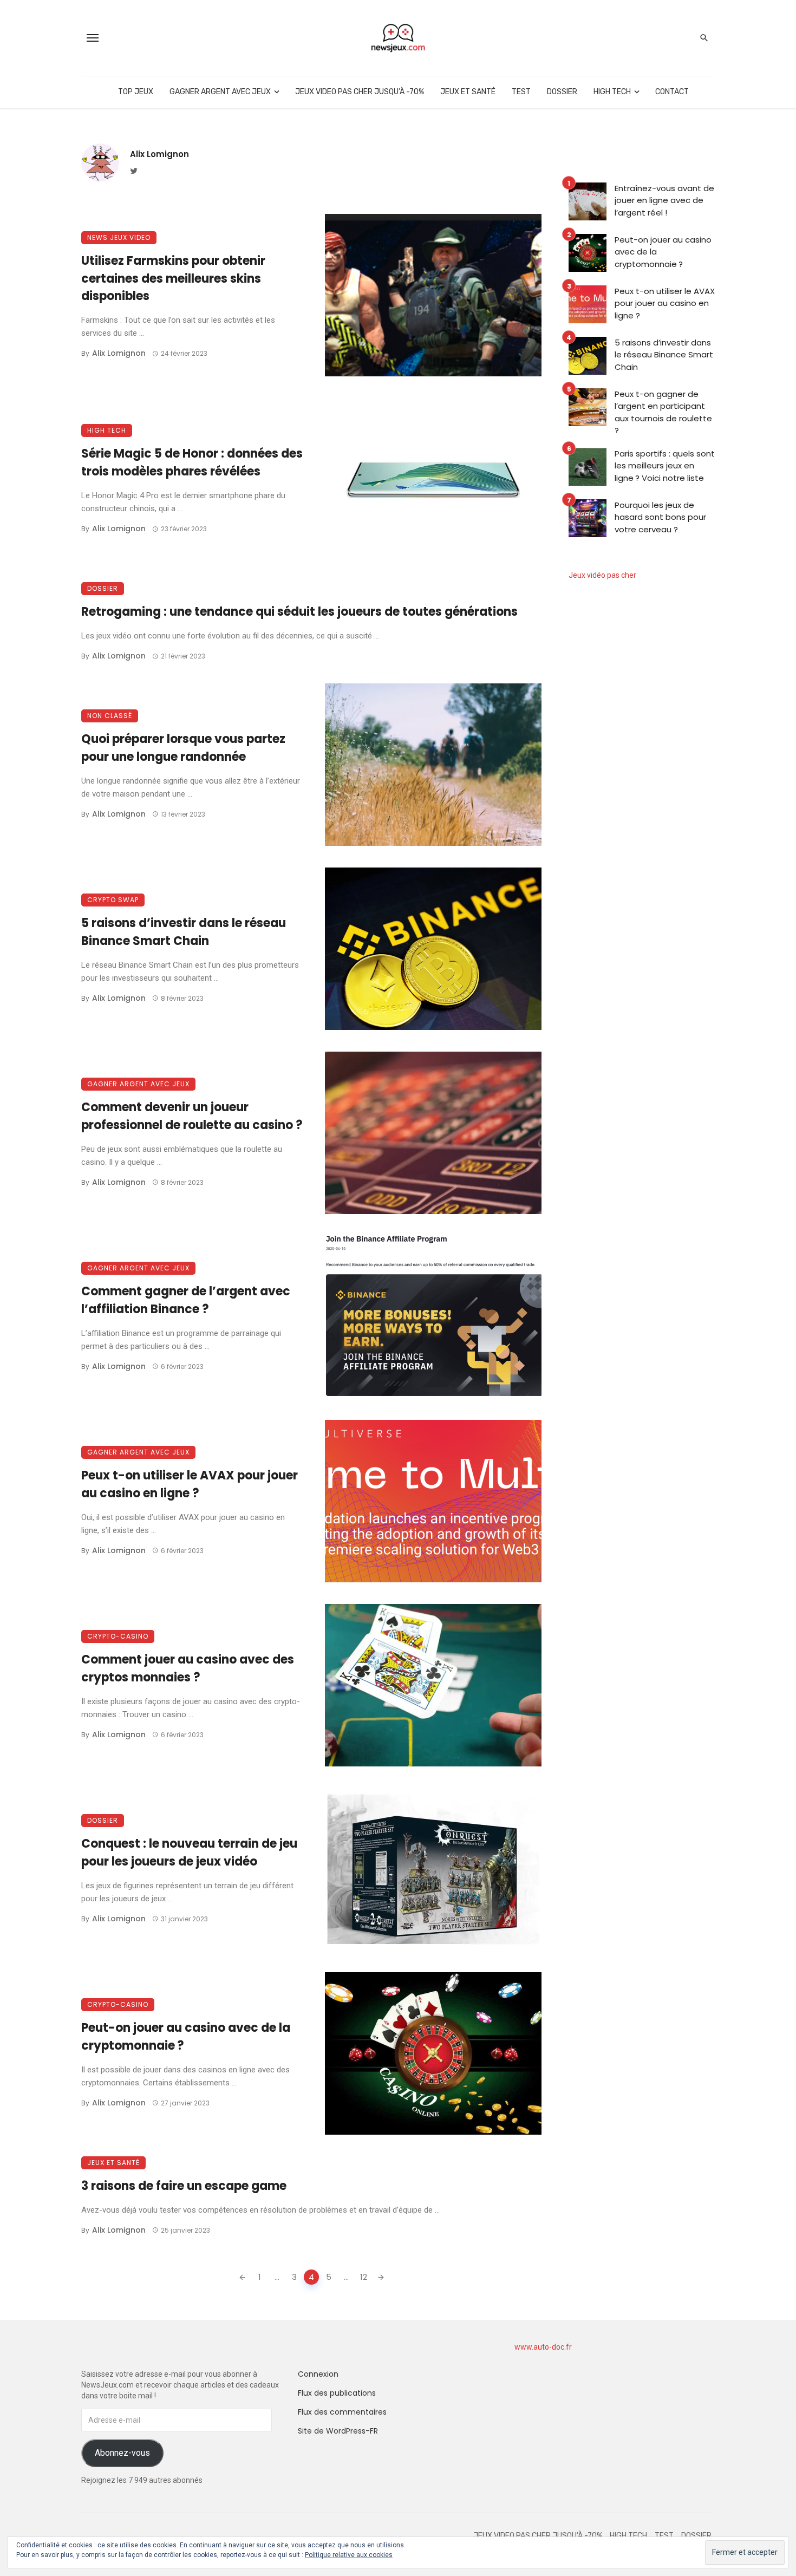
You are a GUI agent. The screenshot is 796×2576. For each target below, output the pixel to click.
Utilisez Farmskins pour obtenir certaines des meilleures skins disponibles (173, 279)
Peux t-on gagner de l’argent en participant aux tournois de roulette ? (663, 412)
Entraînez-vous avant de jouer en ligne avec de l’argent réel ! (664, 200)
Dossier (562, 92)
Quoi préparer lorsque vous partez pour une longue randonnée (183, 748)
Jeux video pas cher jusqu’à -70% (360, 92)
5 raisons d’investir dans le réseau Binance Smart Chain (184, 932)
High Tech (612, 92)
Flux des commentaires (342, 2412)
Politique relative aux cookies (349, 2555)
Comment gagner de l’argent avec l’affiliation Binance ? (186, 1300)
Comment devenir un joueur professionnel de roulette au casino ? (192, 1116)
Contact (672, 92)
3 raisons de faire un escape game (184, 2186)
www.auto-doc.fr (543, 2347)
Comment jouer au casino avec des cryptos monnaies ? (188, 1668)
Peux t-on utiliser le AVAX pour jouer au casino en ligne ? (190, 1484)
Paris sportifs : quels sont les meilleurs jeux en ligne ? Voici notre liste (665, 466)
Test (521, 92)
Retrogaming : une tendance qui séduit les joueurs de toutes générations (299, 612)
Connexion (318, 2374)
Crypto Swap (113, 900)
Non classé (110, 716)
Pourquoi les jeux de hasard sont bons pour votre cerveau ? (660, 517)
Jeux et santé (468, 92)
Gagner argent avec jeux (220, 92)
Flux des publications (337, 2393)
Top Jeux (136, 92)
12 (364, 2277)
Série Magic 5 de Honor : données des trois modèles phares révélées (192, 462)
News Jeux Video (119, 237)
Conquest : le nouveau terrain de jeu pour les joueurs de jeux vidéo (189, 1853)
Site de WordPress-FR (338, 2431)
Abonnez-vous (122, 2453)
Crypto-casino (118, 1636)
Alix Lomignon (159, 154)
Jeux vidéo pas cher (602, 575)
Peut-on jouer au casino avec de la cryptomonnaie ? (186, 2037)
